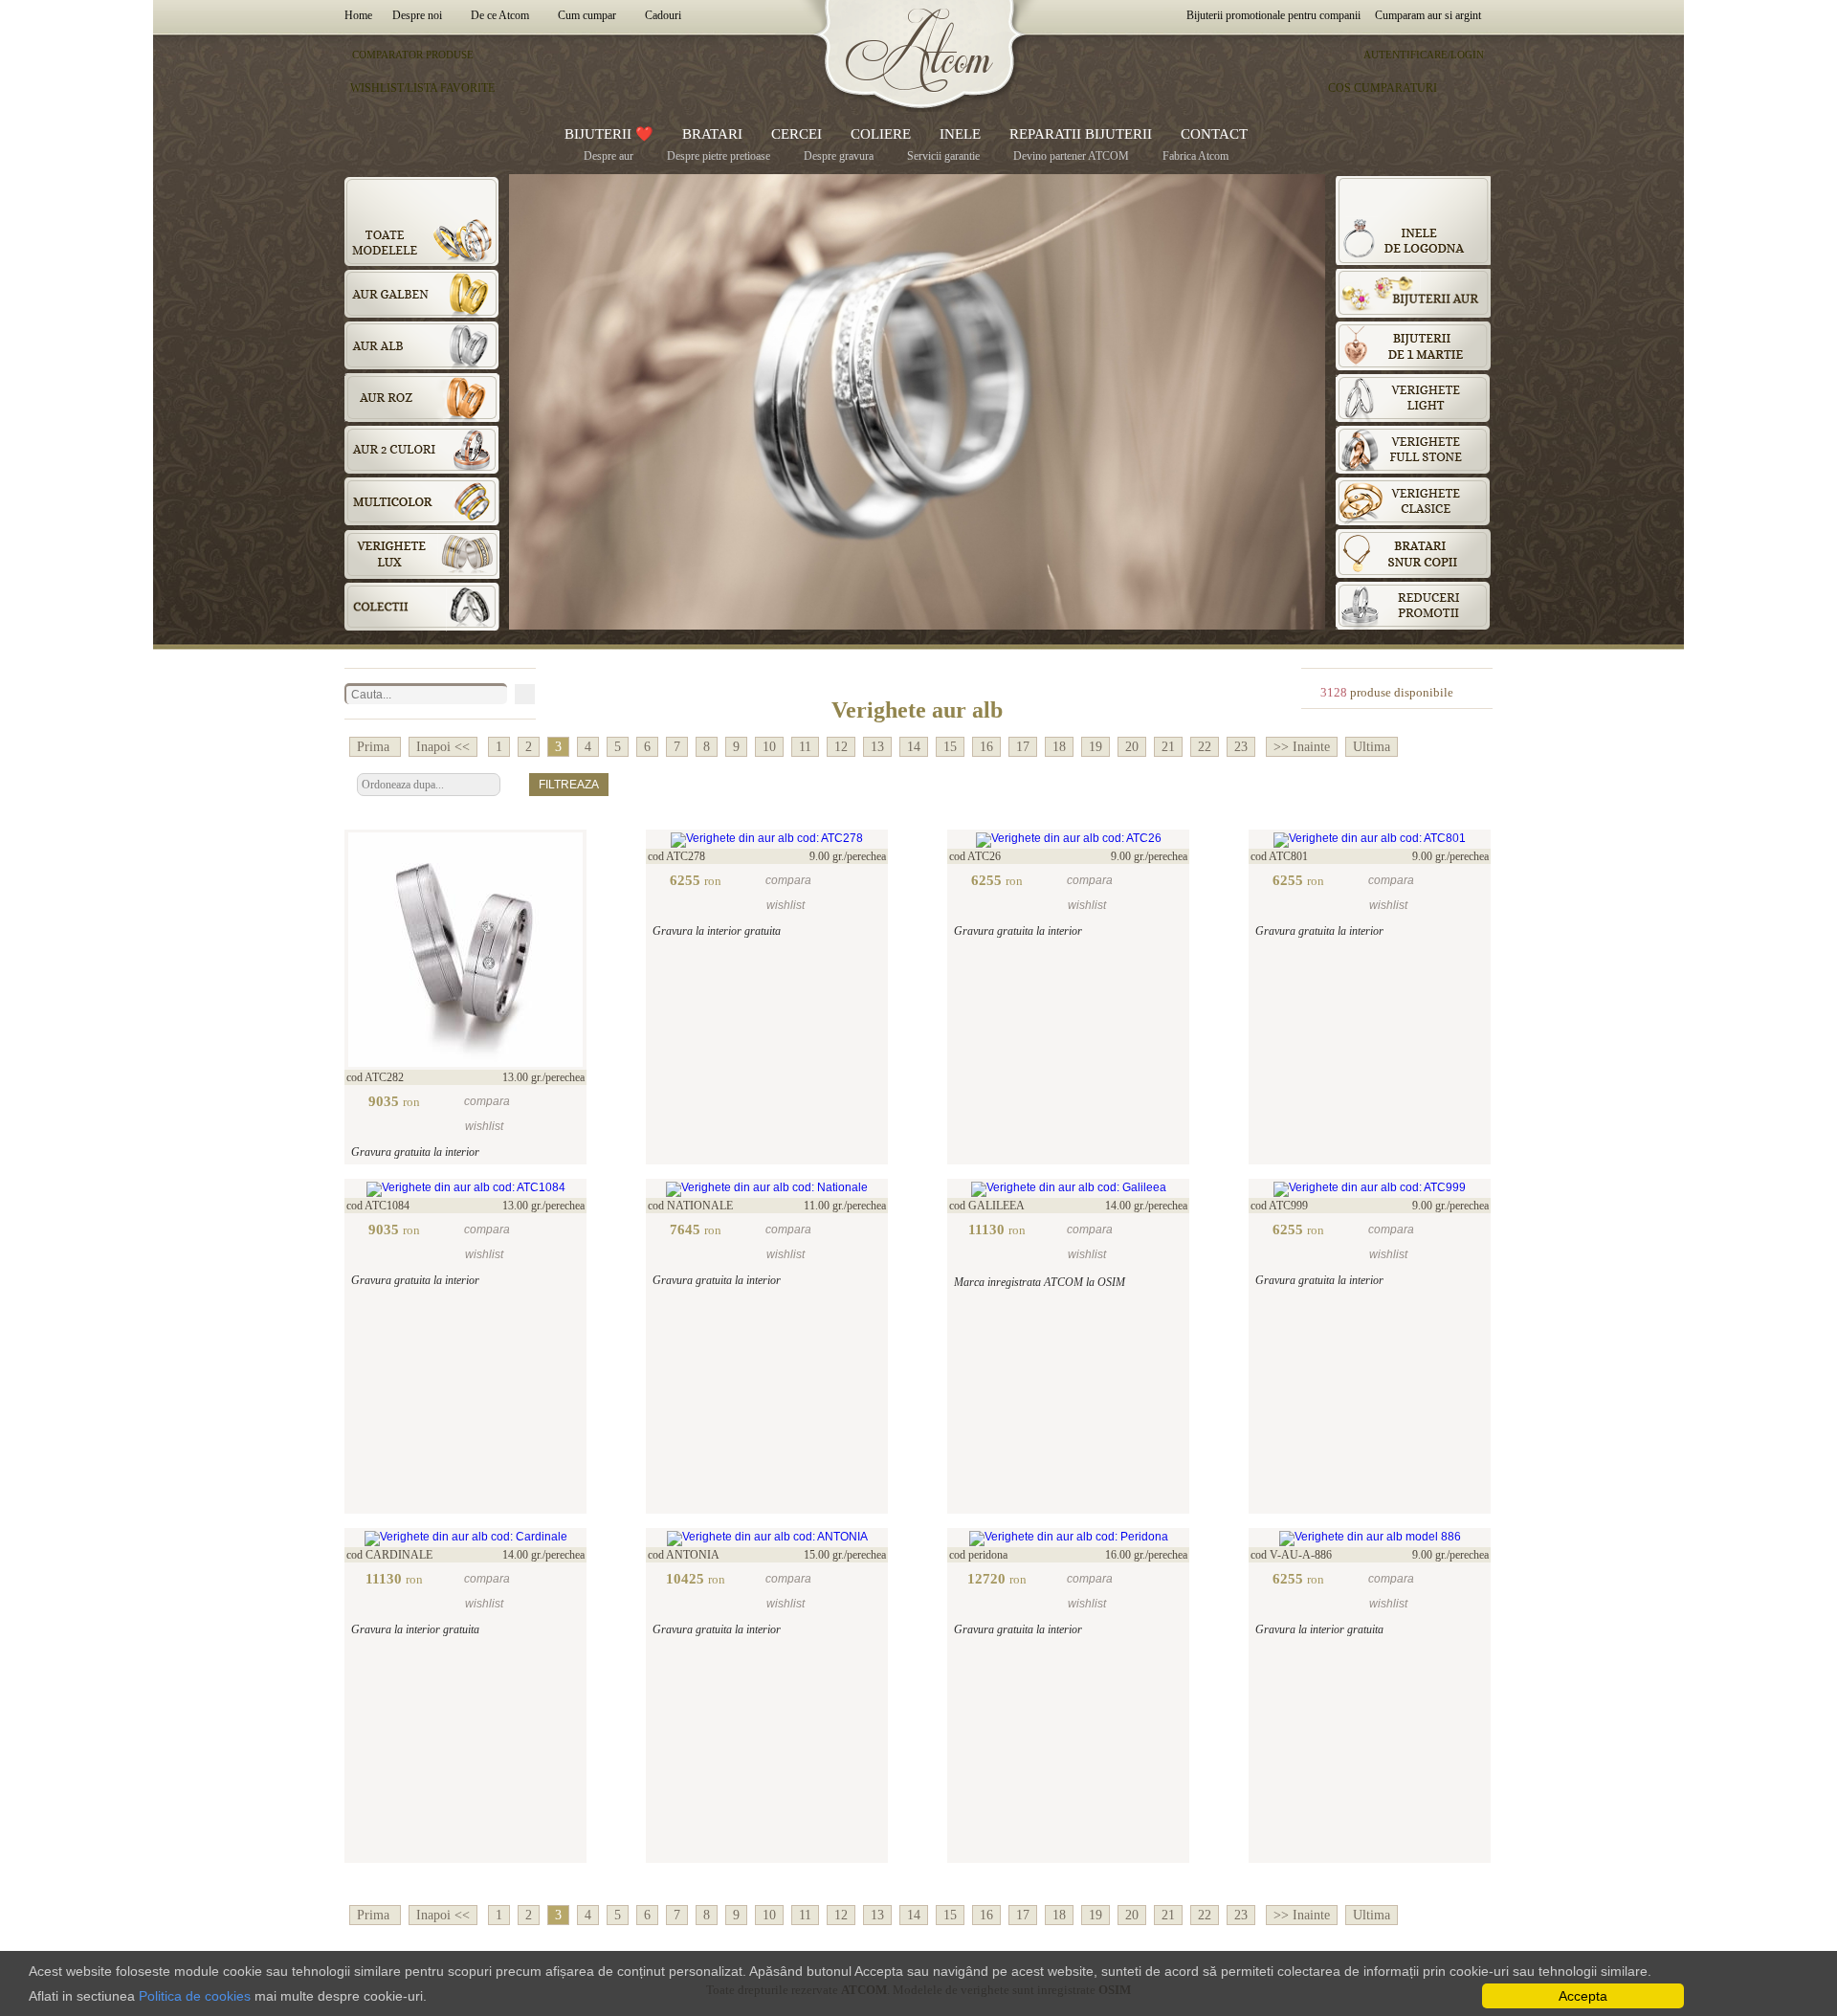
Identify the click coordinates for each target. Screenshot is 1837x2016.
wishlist (484, 1126)
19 (1096, 747)
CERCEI (797, 134)
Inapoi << (443, 747)
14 (914, 747)
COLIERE (881, 134)
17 (1023, 747)
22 (1205, 747)
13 (877, 747)
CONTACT (1214, 134)
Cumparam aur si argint (1428, 15)
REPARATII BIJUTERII (1081, 134)
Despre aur (609, 155)
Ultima (1372, 747)
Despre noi (417, 15)
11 (805, 747)
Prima (375, 747)
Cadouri (663, 15)
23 (1241, 747)
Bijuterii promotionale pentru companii (1273, 15)
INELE (960, 134)
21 (1168, 747)
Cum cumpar (587, 15)
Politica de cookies (195, 1996)
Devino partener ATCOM (1071, 155)
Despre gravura (839, 155)
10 (769, 747)
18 (1059, 747)
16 (986, 747)
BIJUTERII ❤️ (609, 134)
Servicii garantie (943, 155)
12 (841, 747)
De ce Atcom (500, 15)
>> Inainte (1302, 747)
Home (361, 15)
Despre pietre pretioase (719, 155)
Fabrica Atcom (1195, 155)
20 (1132, 747)
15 (950, 747)
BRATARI (712, 134)
